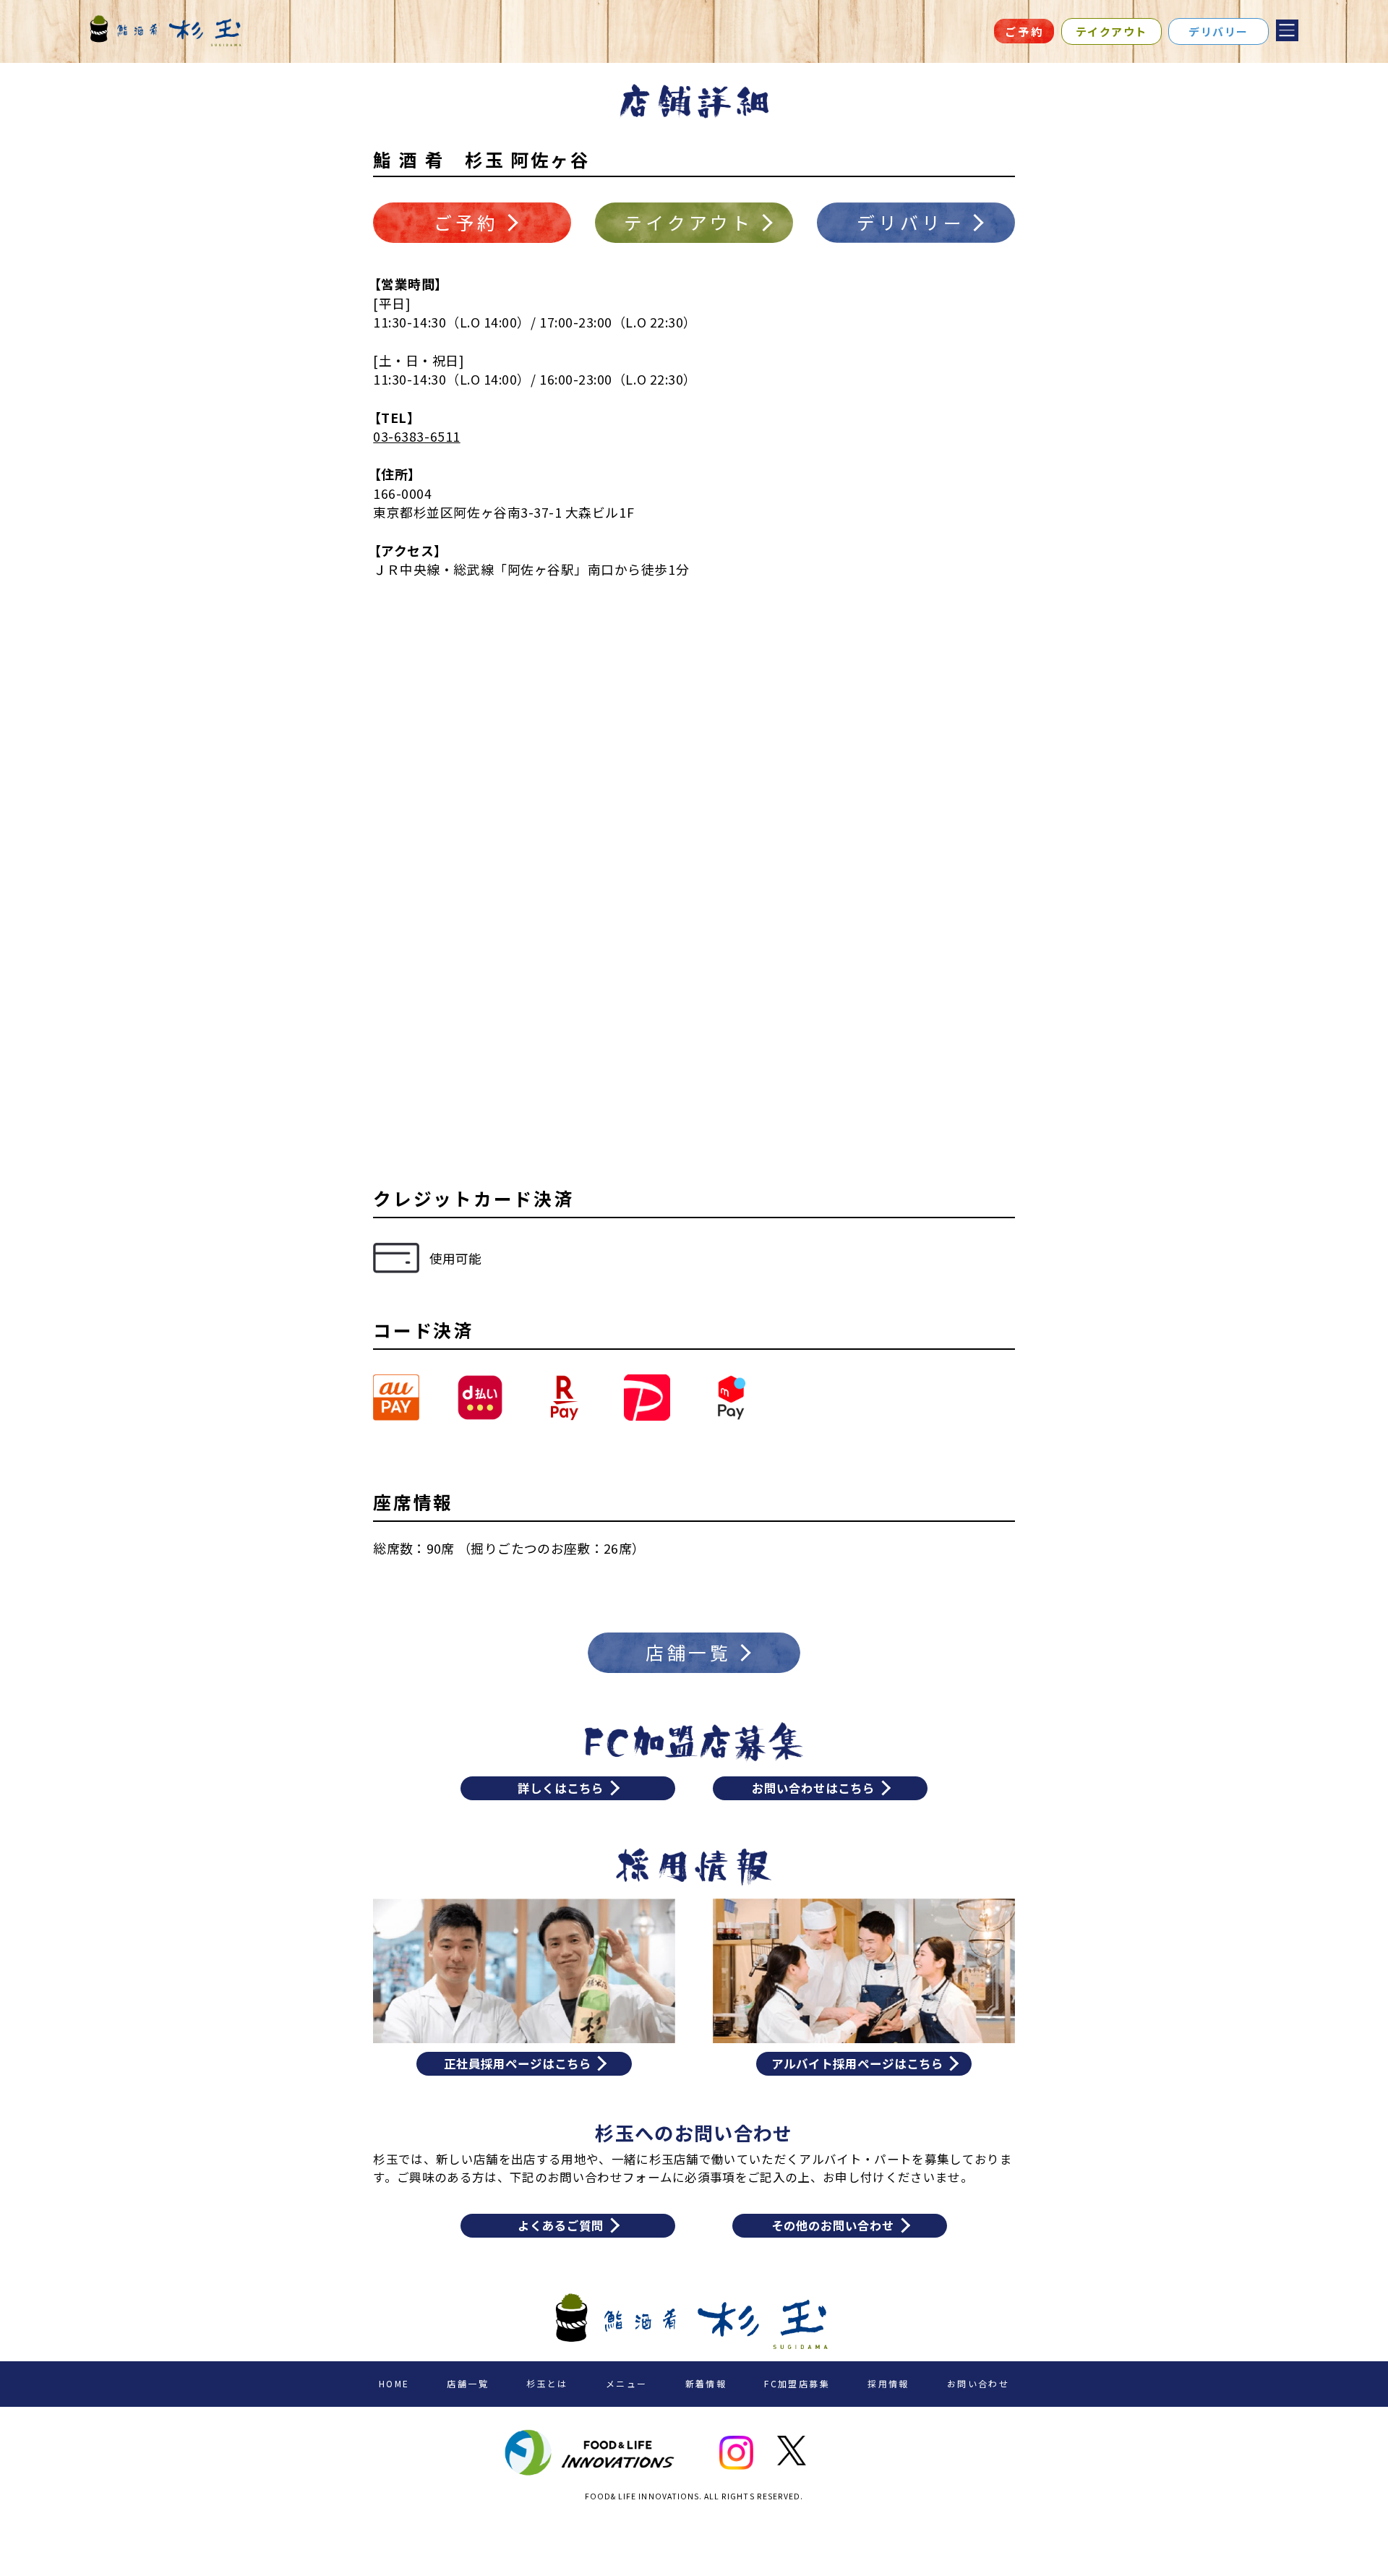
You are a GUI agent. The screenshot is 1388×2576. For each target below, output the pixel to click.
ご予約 (1024, 31)
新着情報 (706, 2383)
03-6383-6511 (416, 436)
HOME (394, 2383)
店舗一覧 (468, 2383)
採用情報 (888, 2383)
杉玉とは (547, 2383)
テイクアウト (1111, 31)
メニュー (627, 2383)
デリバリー (1218, 31)
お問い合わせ (978, 2383)
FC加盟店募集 (797, 2383)
